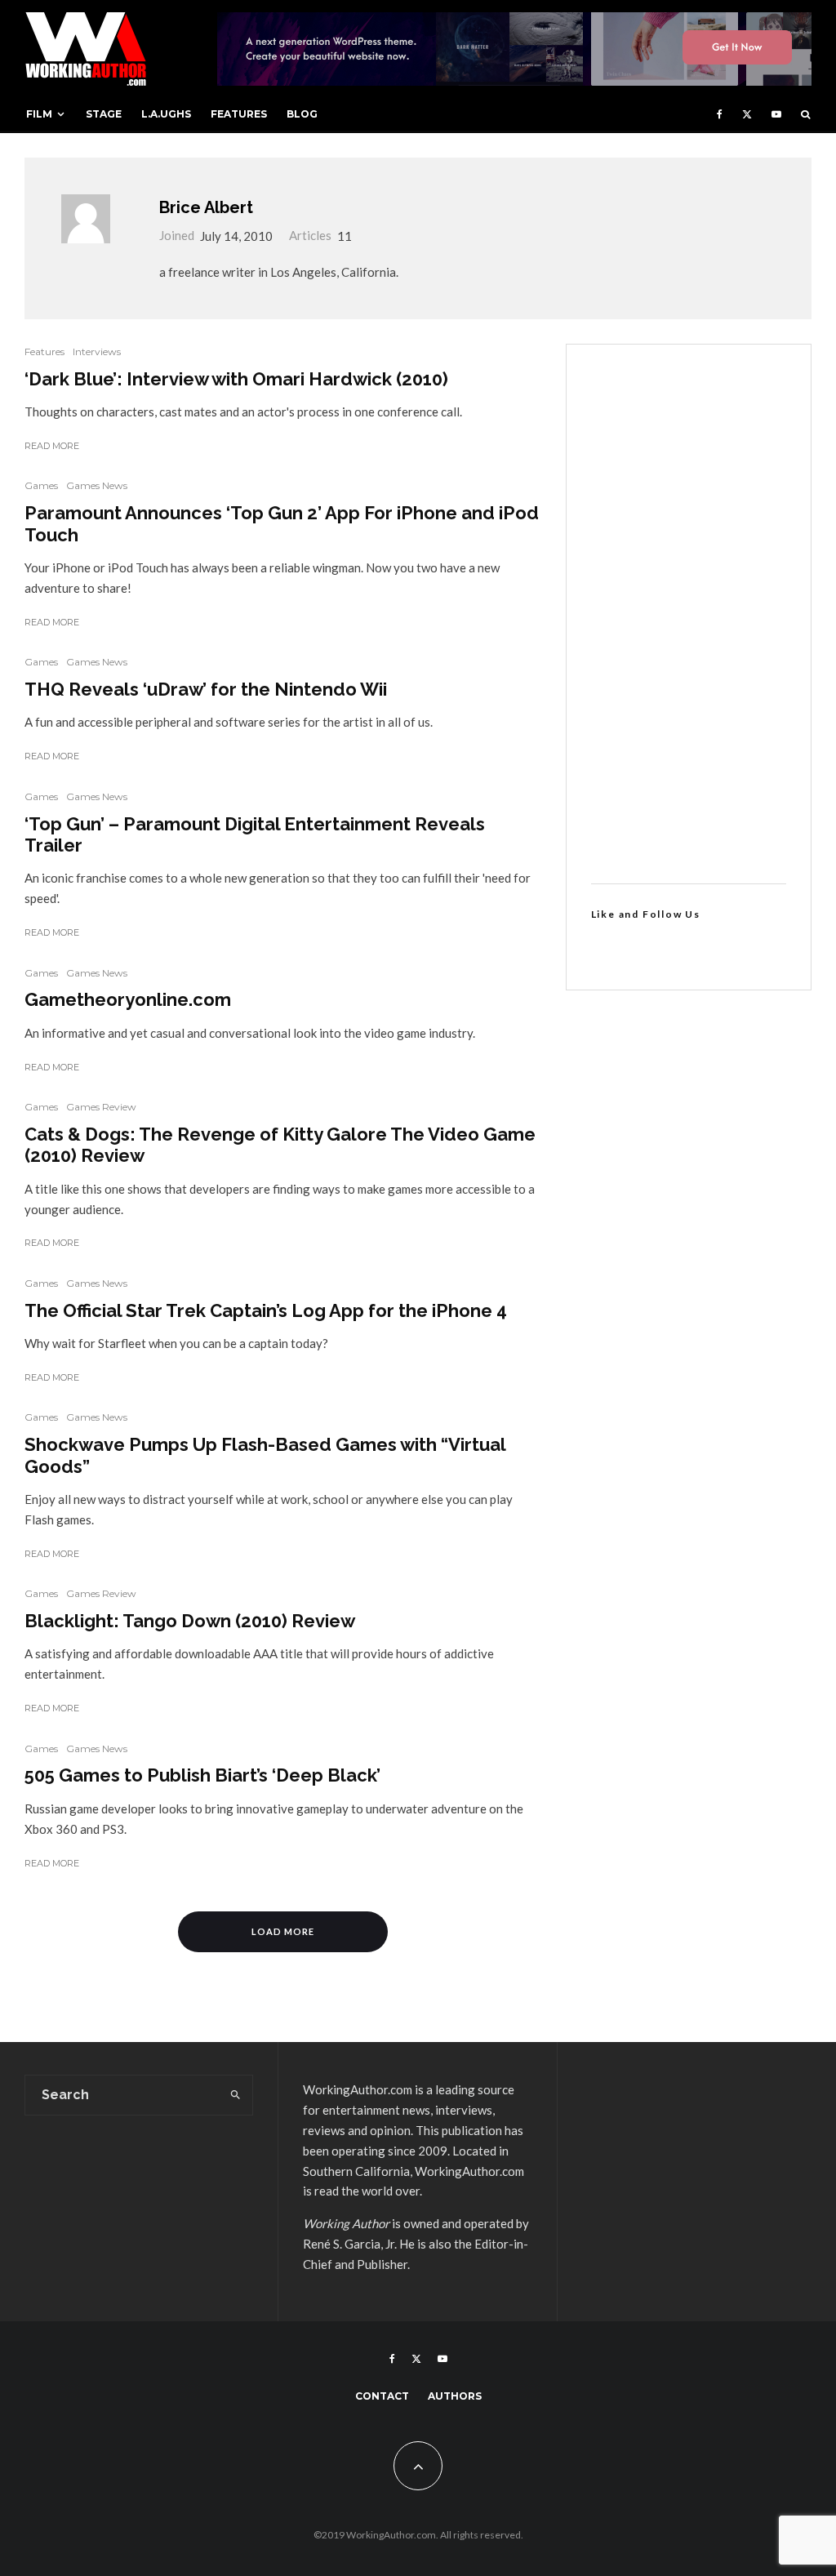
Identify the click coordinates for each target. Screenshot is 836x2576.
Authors (455, 2396)
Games (41, 485)
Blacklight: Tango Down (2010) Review (190, 1621)
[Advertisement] (689, 614)
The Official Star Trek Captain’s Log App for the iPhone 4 (266, 1310)
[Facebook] (720, 114)
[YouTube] (776, 114)
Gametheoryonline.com (128, 999)
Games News (97, 485)
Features (239, 114)
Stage (104, 114)
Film (39, 114)
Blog (302, 114)
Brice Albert (206, 207)
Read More (52, 446)
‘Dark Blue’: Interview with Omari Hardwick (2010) (236, 379)
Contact (382, 2396)
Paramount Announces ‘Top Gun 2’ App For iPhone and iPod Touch (282, 523)
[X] (747, 114)
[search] (236, 2095)
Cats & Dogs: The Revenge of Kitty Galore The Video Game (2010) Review (280, 1145)
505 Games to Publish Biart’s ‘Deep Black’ (202, 1775)
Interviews (97, 351)
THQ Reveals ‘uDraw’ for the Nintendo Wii (206, 689)
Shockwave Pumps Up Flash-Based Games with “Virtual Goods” (265, 1455)
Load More (283, 1931)
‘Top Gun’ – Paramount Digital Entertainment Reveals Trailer (255, 834)
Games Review (101, 1107)
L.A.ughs (166, 114)
